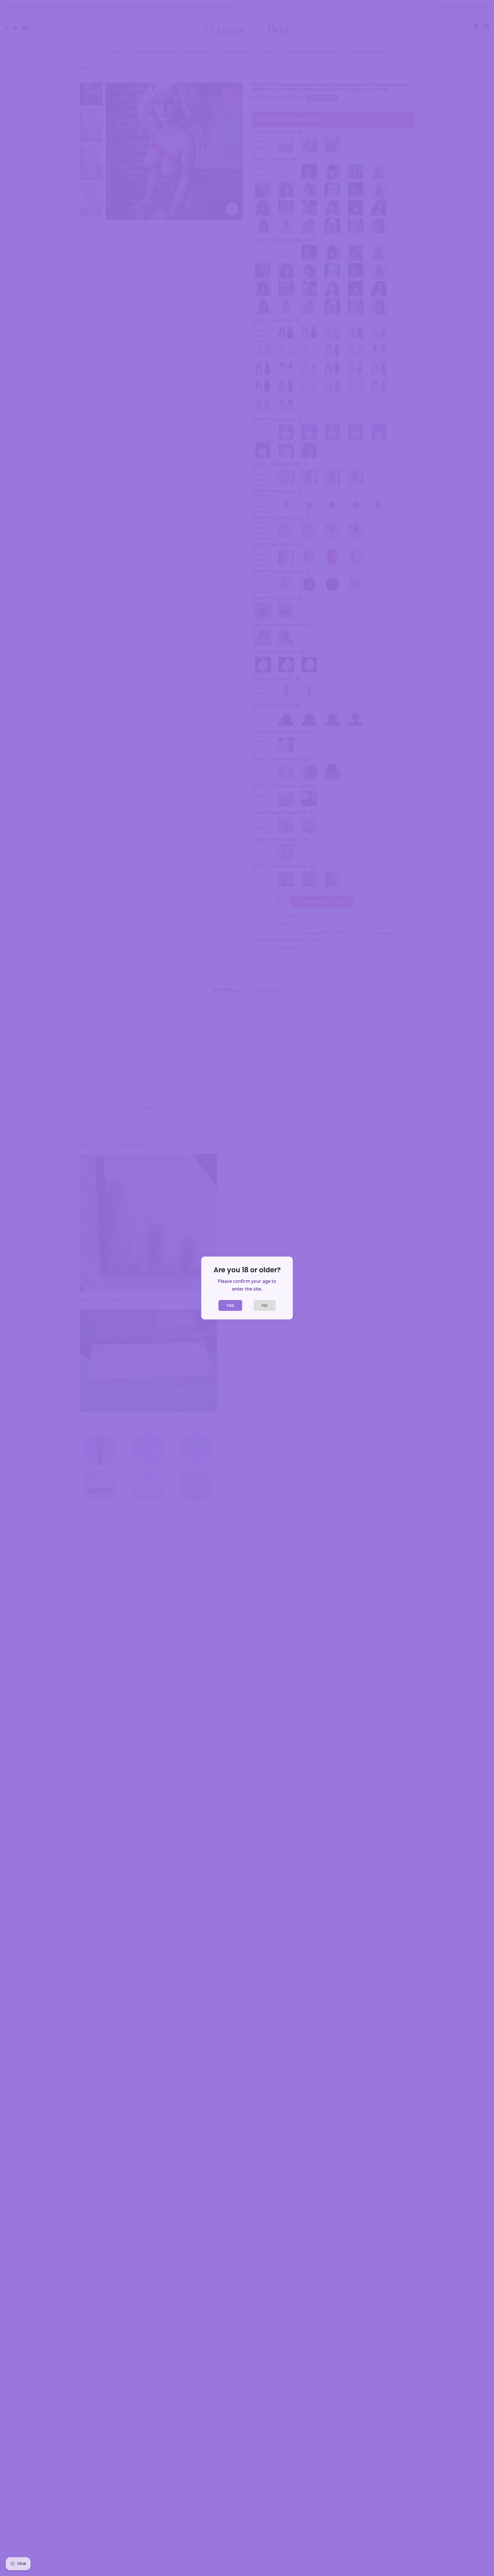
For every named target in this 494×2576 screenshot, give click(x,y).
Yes (230, 1305)
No (265, 1305)
